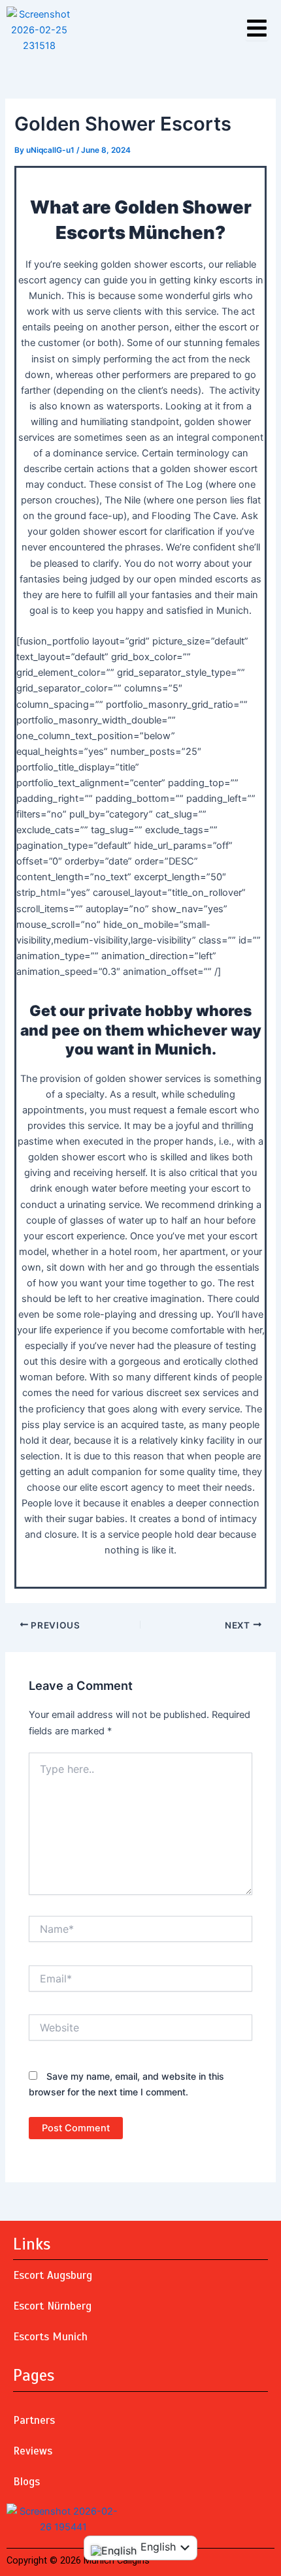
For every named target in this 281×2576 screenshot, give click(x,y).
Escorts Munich (50, 2337)
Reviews (33, 2451)
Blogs (26, 2482)
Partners (34, 2420)
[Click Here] (257, 29)
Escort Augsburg (53, 2275)
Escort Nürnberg (52, 2306)
